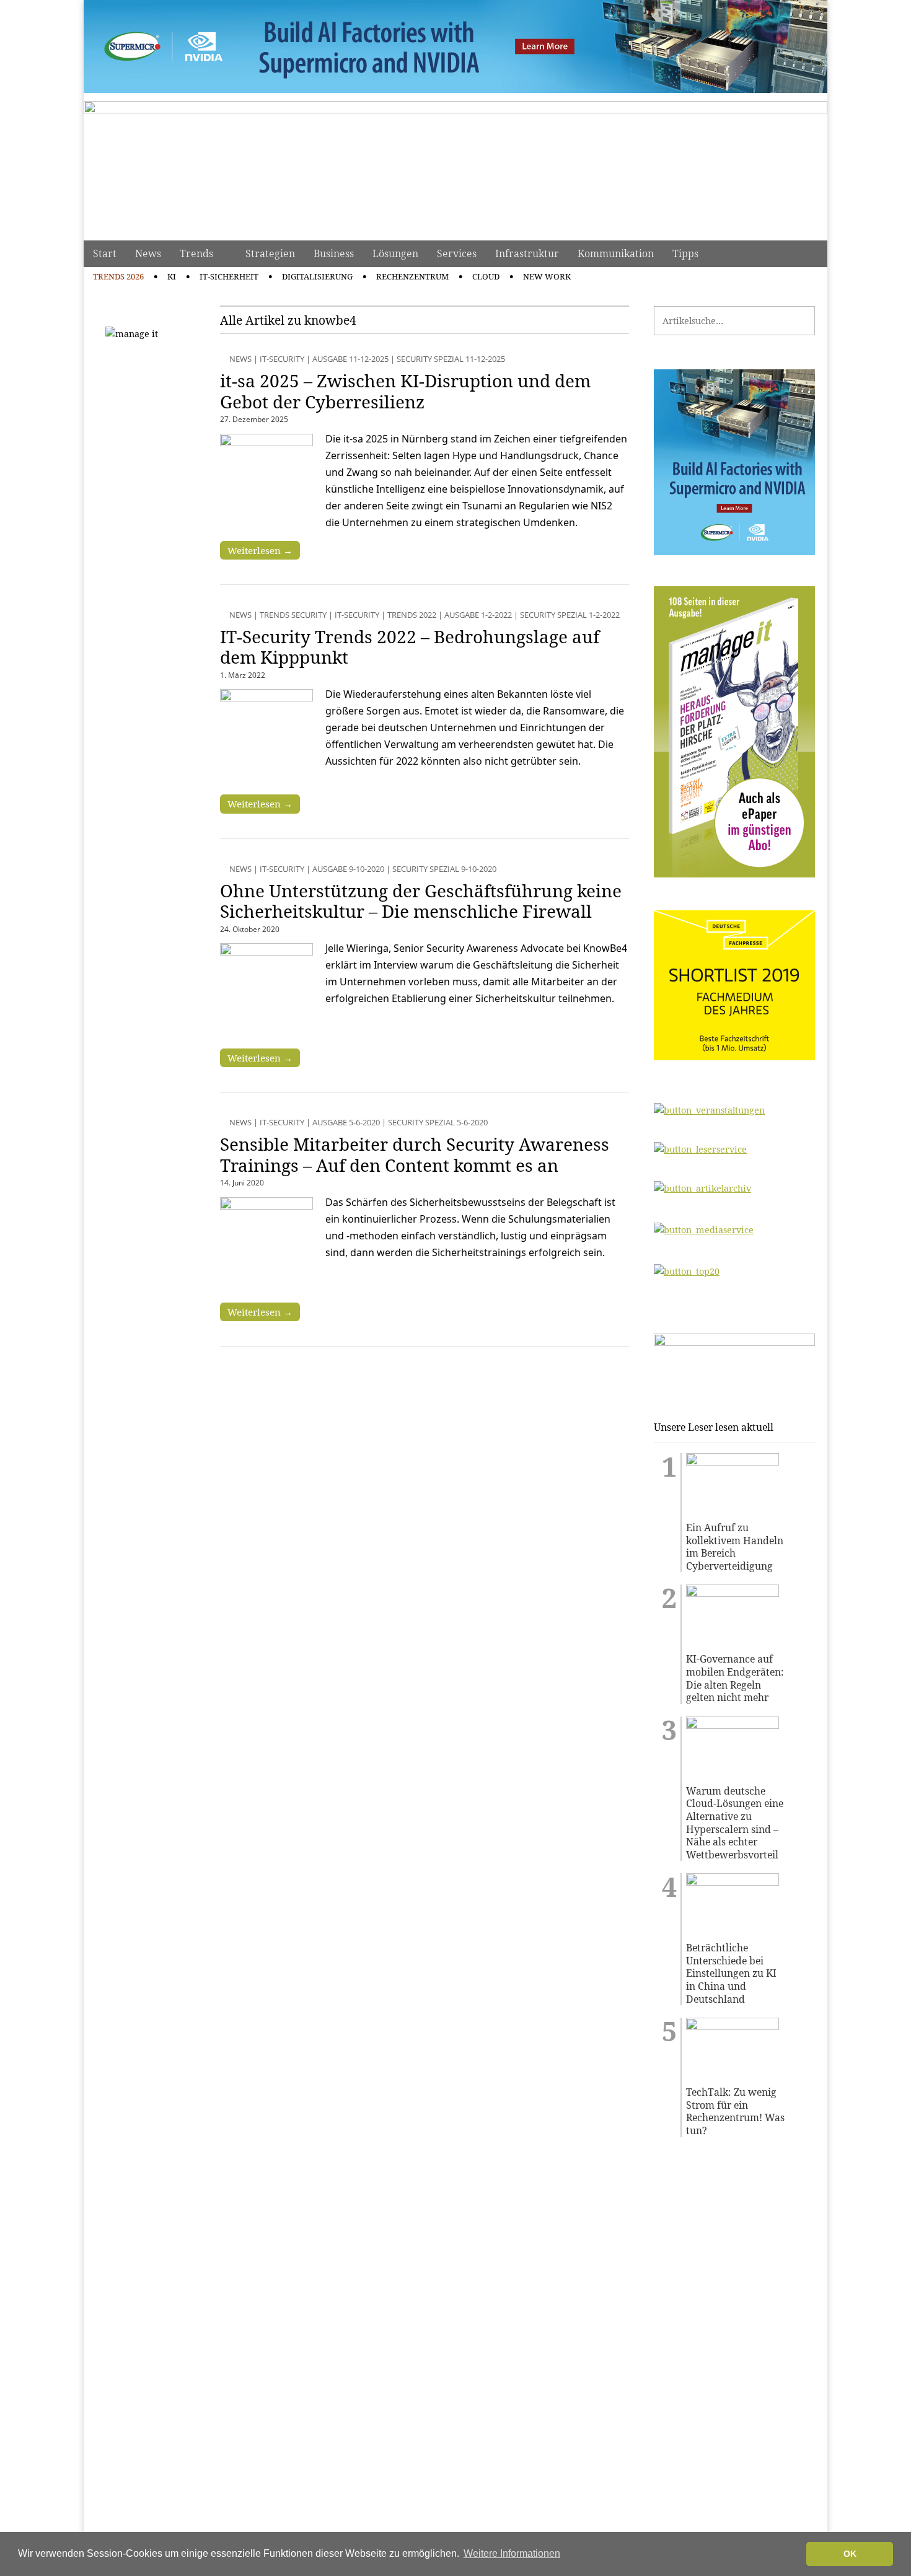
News (148, 253)
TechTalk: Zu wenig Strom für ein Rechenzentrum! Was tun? (735, 2111)
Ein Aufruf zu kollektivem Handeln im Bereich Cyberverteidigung (735, 1547)
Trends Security (293, 615)
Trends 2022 (412, 615)
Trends (196, 253)
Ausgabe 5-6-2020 (346, 1122)
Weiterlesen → (260, 550)
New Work (547, 276)
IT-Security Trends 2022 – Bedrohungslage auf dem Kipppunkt (410, 647)
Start (105, 253)
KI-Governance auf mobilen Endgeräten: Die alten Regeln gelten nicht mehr (735, 1678)
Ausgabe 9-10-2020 (348, 869)
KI (172, 276)
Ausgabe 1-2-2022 (478, 615)
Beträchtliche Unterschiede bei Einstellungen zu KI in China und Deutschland (731, 1973)
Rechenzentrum (412, 276)
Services (457, 253)
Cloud (486, 276)
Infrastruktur (527, 253)
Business (334, 253)
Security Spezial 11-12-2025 (451, 359)
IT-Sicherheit (229, 276)
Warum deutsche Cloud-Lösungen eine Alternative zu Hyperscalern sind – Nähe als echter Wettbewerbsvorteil (735, 1823)
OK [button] (850, 2554)
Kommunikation (616, 253)
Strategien (270, 253)
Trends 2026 (118, 276)
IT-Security (282, 359)
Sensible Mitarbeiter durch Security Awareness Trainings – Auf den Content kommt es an (415, 1154)
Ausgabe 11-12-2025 (350, 359)
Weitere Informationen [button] (512, 2553)
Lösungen (395, 253)
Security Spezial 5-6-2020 (438, 1122)
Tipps (685, 253)
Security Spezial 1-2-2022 (570, 615)
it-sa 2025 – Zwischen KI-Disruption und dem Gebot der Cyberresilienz (405, 391)
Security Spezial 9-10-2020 (444, 869)
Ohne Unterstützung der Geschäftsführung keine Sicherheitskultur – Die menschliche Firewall (421, 901)
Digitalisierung (317, 276)
